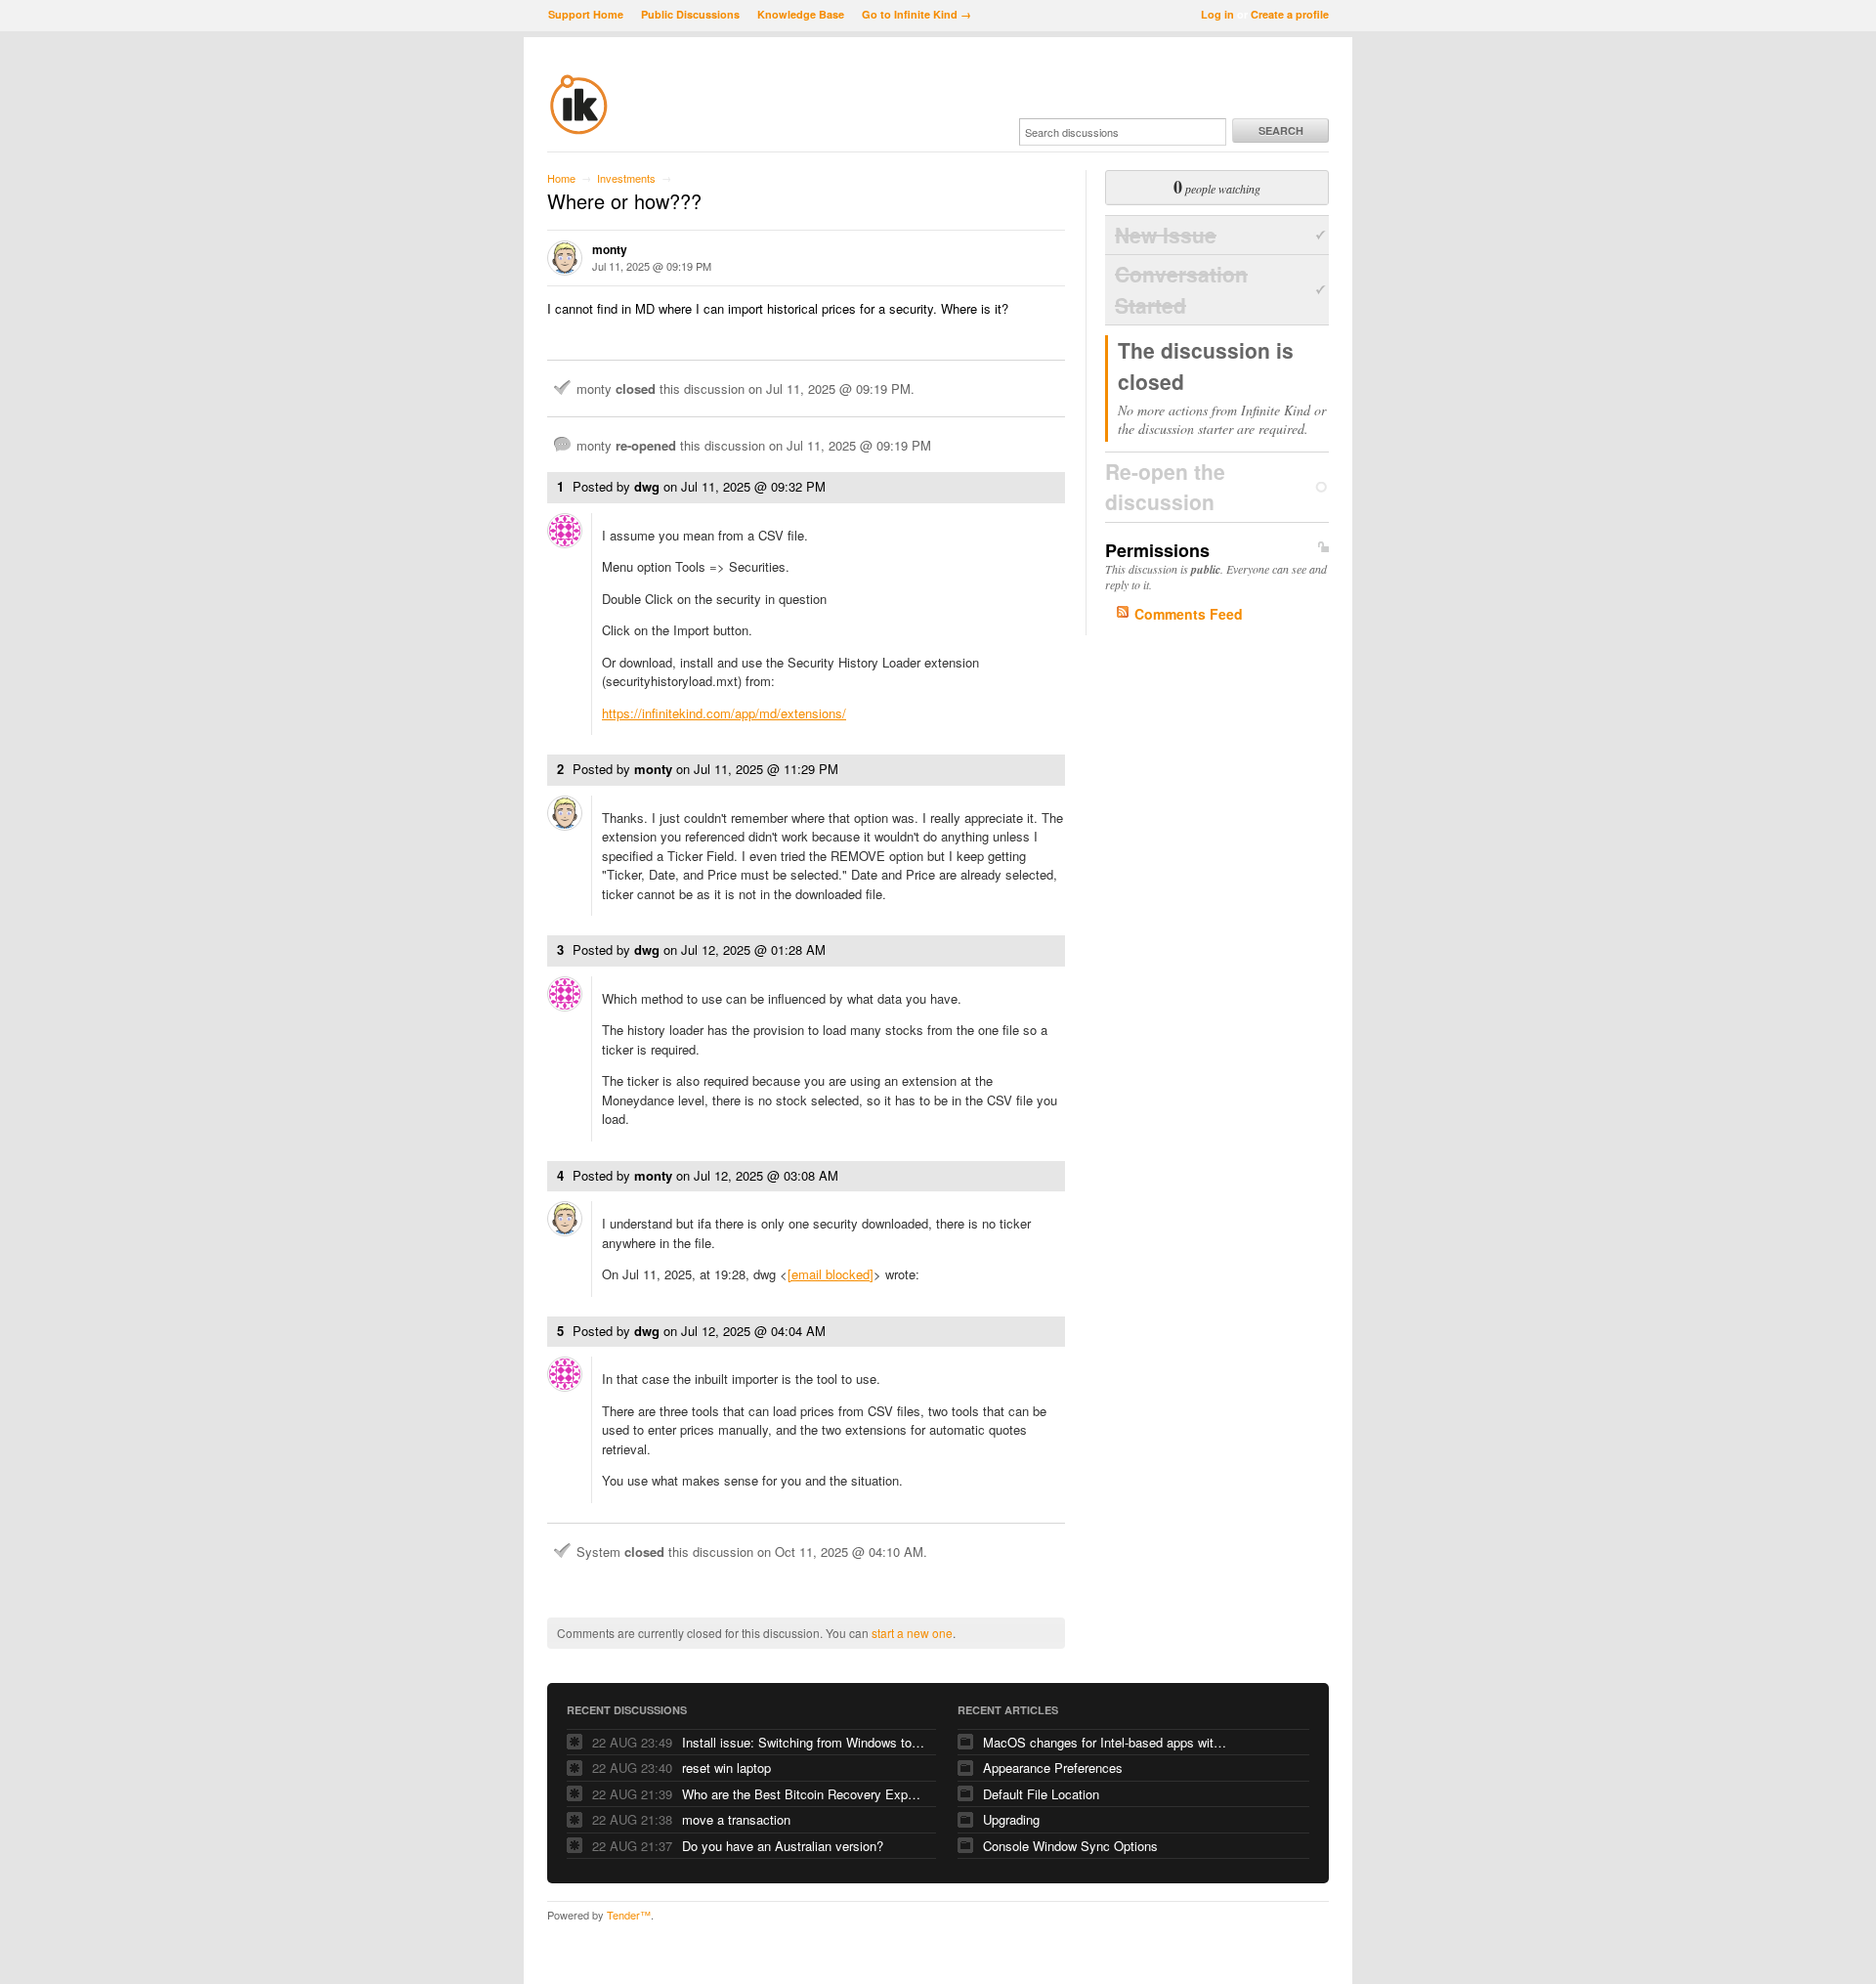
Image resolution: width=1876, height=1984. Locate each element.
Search (1281, 130)
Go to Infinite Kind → (917, 14)
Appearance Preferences (1053, 1768)
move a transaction (736, 1819)
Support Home (586, 14)
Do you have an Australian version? (783, 1846)
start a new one (912, 1633)
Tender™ (629, 1915)
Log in (1217, 14)
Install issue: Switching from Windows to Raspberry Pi (804, 1742)
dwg (647, 486)
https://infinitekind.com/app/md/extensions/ (724, 713)
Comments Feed (1189, 614)
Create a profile (1290, 14)
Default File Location (1041, 1794)
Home (561, 178)
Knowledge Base (801, 14)
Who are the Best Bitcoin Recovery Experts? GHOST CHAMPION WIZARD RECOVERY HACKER (804, 1794)
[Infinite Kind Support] (579, 131)
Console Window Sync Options (1070, 1846)
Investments (626, 178)
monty (610, 249)
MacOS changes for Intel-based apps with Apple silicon (1105, 1742)
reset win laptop (726, 1768)
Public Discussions (690, 14)
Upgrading (1011, 1819)
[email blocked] (831, 1274)
